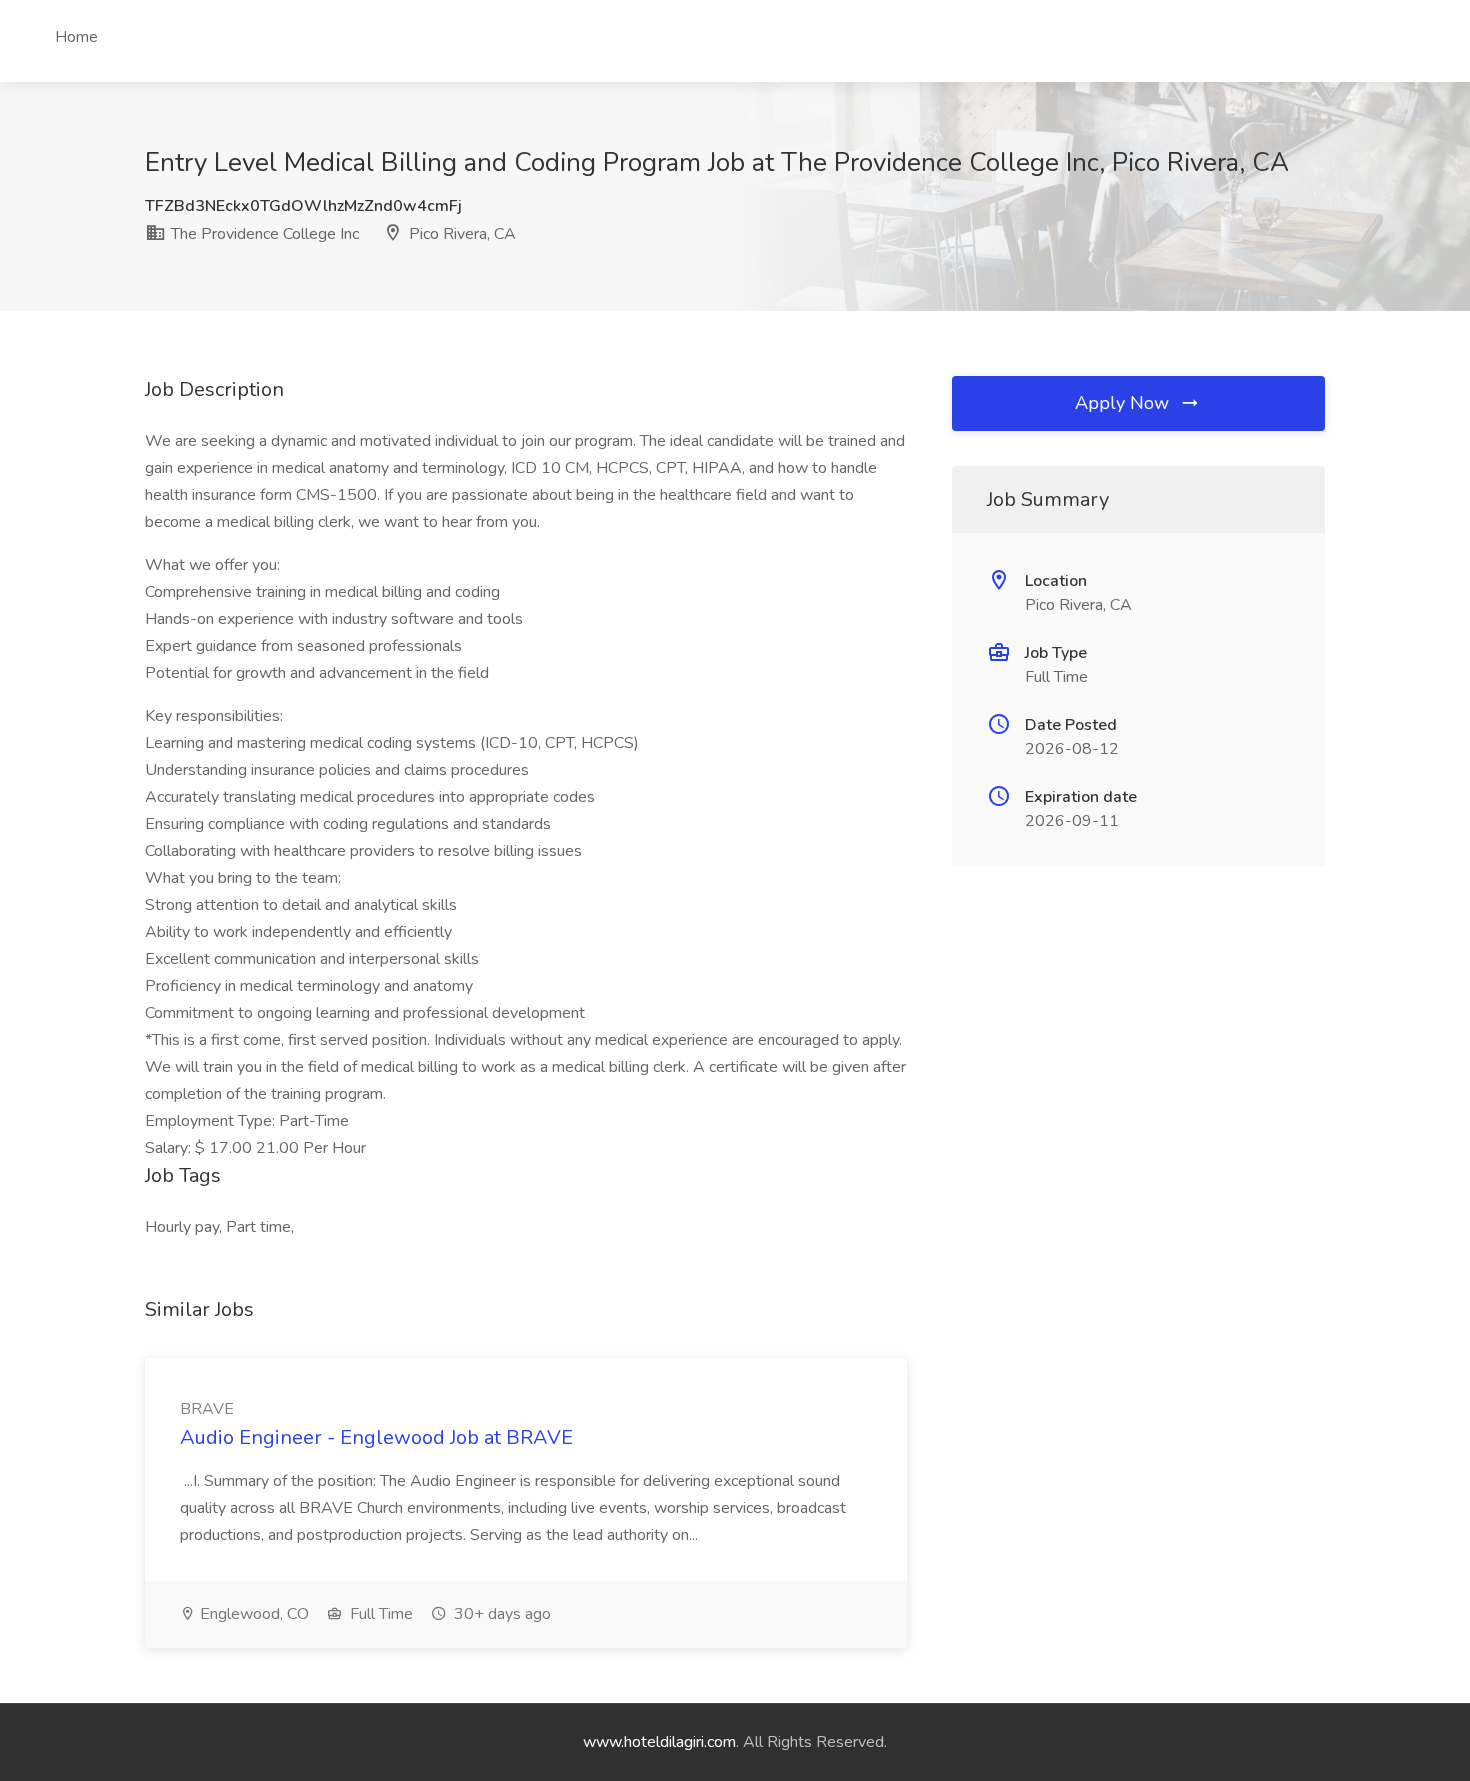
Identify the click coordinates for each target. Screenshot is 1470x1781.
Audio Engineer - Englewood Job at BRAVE (376, 1437)
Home (76, 37)
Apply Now (1124, 403)
